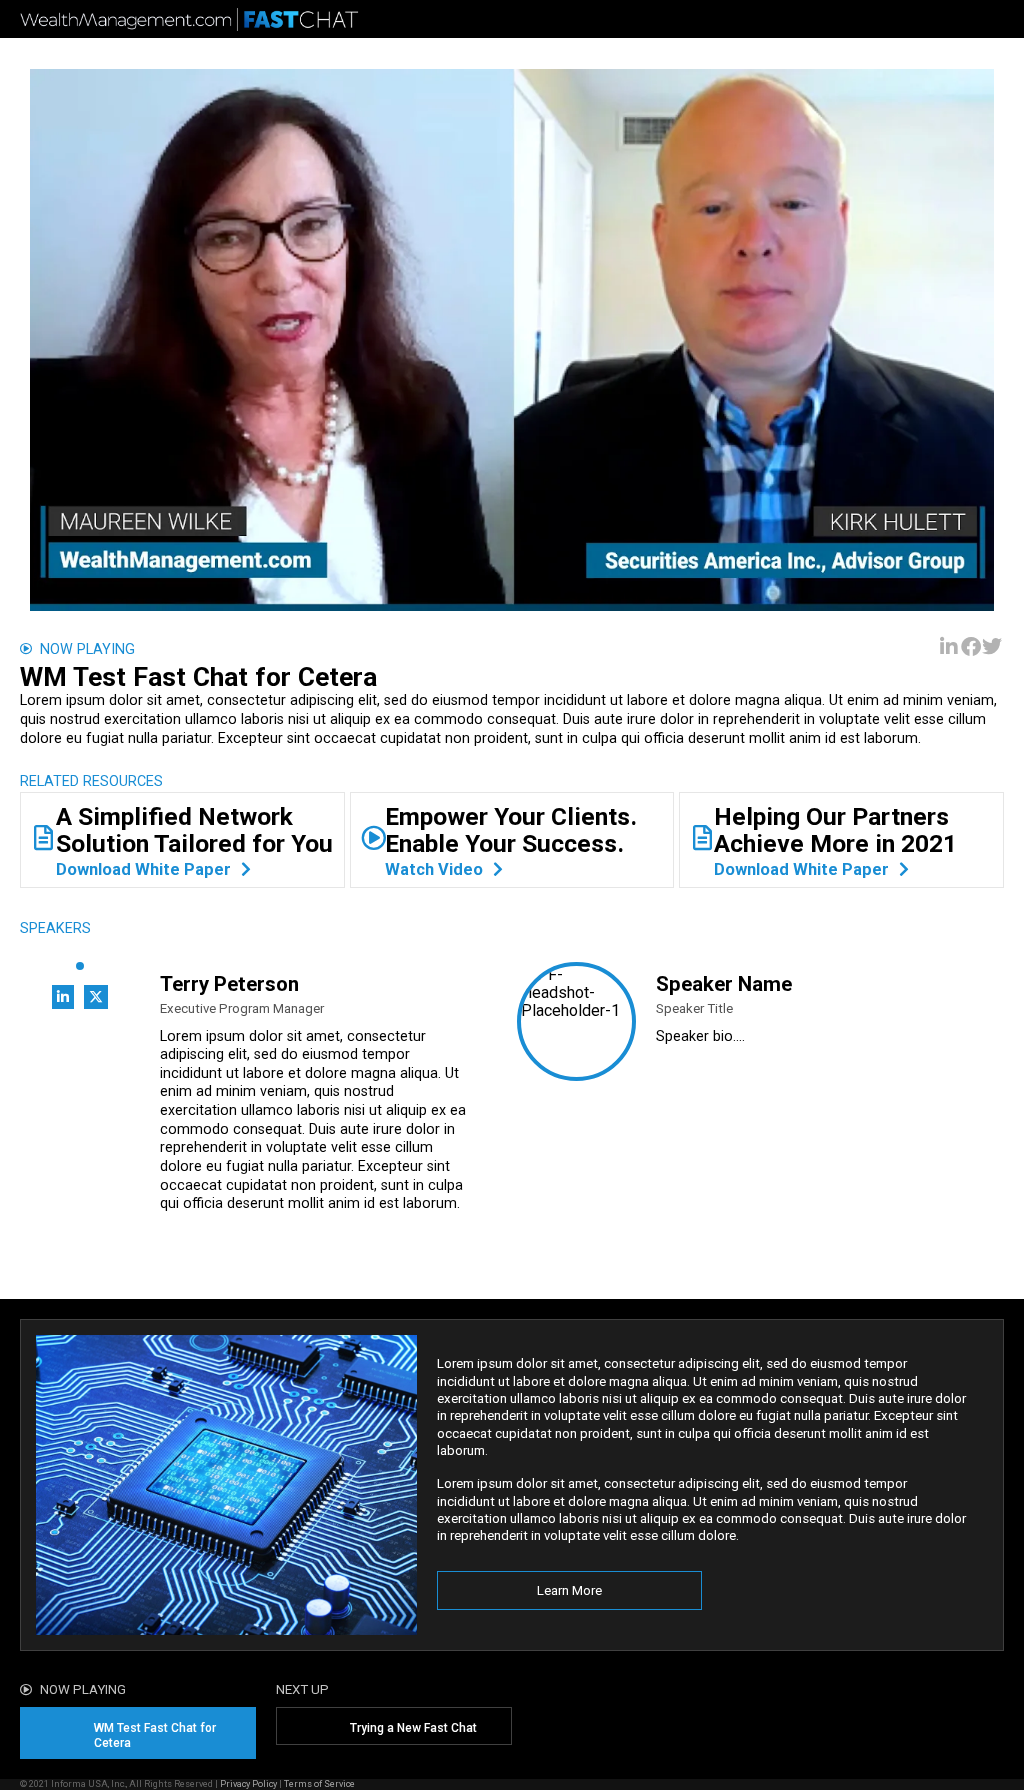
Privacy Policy (248, 1783)
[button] (950, 647)
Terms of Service (319, 1783)
